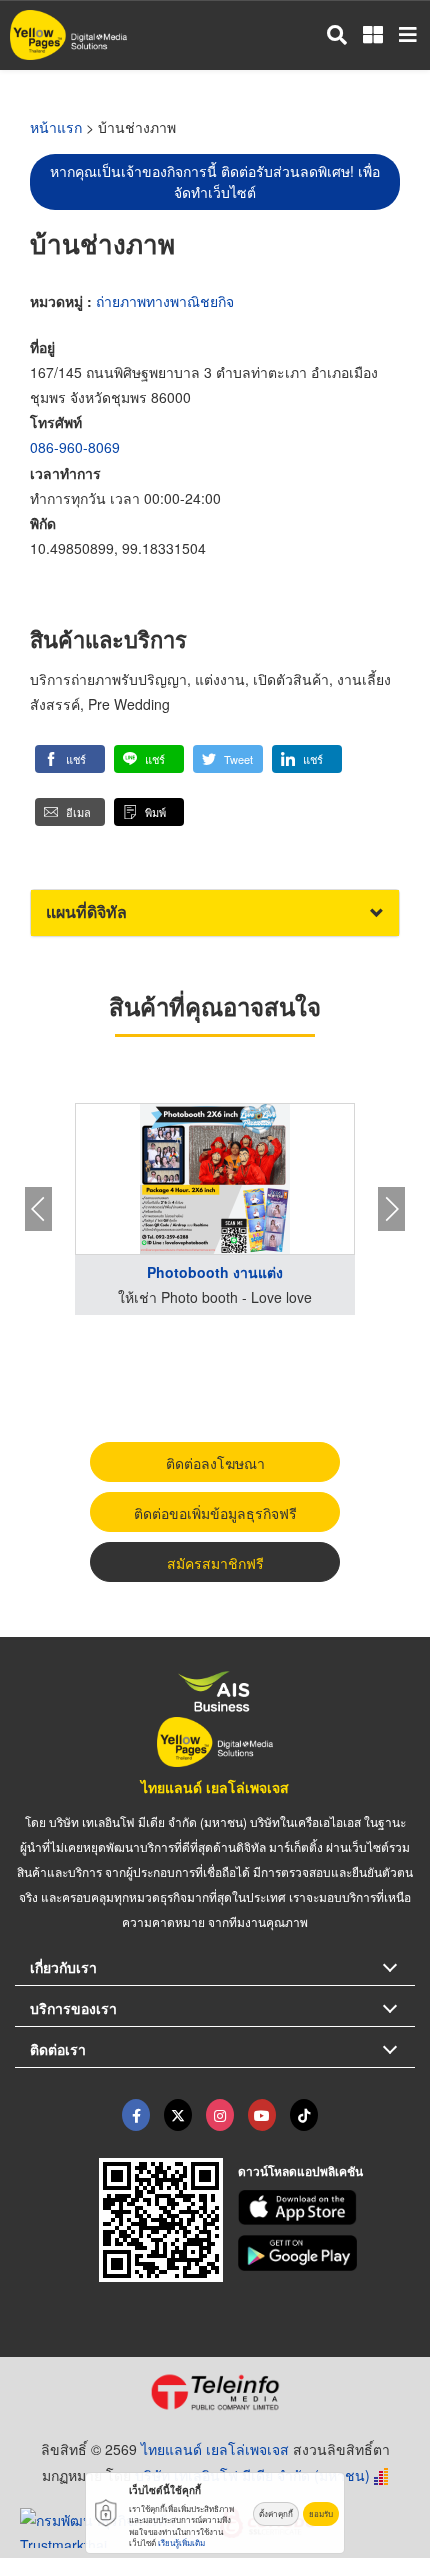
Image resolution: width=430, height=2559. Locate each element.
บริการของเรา (73, 2008)
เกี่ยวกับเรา (63, 1967)
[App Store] (327, 2208)
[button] (70, 759)
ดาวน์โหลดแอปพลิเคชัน (300, 2171)
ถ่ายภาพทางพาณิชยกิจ (165, 301)
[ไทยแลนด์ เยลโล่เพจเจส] (178, 2115)
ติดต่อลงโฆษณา (215, 1463)
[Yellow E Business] (136, 2115)
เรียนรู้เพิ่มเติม (181, 2542)
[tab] (215, 912)
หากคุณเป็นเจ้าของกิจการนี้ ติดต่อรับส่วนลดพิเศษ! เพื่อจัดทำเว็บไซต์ (215, 181)
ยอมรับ (321, 2513)
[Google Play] (327, 2253)
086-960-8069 (75, 447)
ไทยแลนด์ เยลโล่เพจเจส (215, 1787)
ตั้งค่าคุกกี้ (276, 2513)
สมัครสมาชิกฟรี (215, 1563)
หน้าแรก (56, 127)
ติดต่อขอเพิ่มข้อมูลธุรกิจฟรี (215, 1513)
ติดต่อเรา (58, 2049)
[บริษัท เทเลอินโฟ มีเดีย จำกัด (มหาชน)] (215, 2392)
